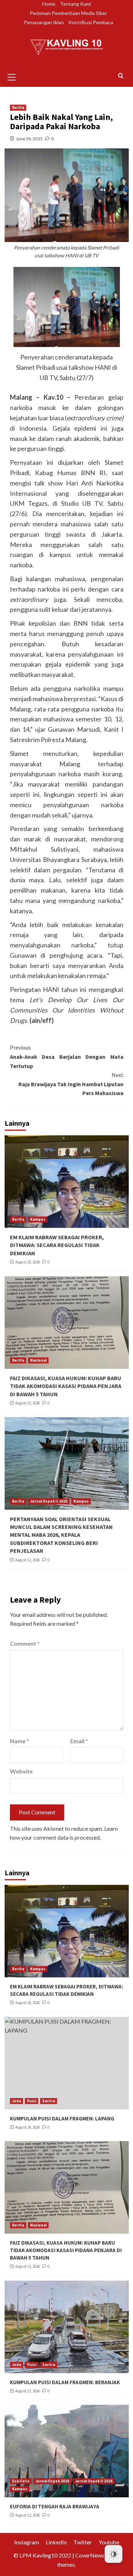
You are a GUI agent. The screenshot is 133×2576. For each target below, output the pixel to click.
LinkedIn (56, 2542)
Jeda (16, 2101)
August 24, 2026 (27, 2127)
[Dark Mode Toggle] (113, 2554)
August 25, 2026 (27, 1262)
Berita (18, 107)
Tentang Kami (76, 4)
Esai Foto (21, 2481)
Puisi (32, 2101)
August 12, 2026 (27, 1560)
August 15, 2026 (27, 1403)
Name (20, 1741)
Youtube (109, 2542)
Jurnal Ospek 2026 (52, 2481)
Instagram (27, 2542)
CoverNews (90, 2555)
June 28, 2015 (29, 139)
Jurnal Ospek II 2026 (49, 1501)
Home (49, 4)
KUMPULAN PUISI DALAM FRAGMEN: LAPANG (62, 2118)
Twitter (83, 2542)
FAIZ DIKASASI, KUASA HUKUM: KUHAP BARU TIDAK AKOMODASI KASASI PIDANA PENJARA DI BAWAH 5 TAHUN (66, 1386)
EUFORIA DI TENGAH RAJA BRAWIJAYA (55, 2506)
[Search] (121, 76)
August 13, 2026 (27, 2391)
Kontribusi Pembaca (91, 22)
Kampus (38, 1219)
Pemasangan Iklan (44, 22)
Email (79, 1741)
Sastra (49, 2101)
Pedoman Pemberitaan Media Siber (68, 13)
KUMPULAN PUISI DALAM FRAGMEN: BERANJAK (65, 2382)
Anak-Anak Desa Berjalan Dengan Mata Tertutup (67, 1056)
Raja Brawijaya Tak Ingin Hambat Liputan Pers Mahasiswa (71, 1084)
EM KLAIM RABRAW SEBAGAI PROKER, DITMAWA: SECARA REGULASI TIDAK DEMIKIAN (57, 1245)
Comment (25, 1643)
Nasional (38, 1360)
